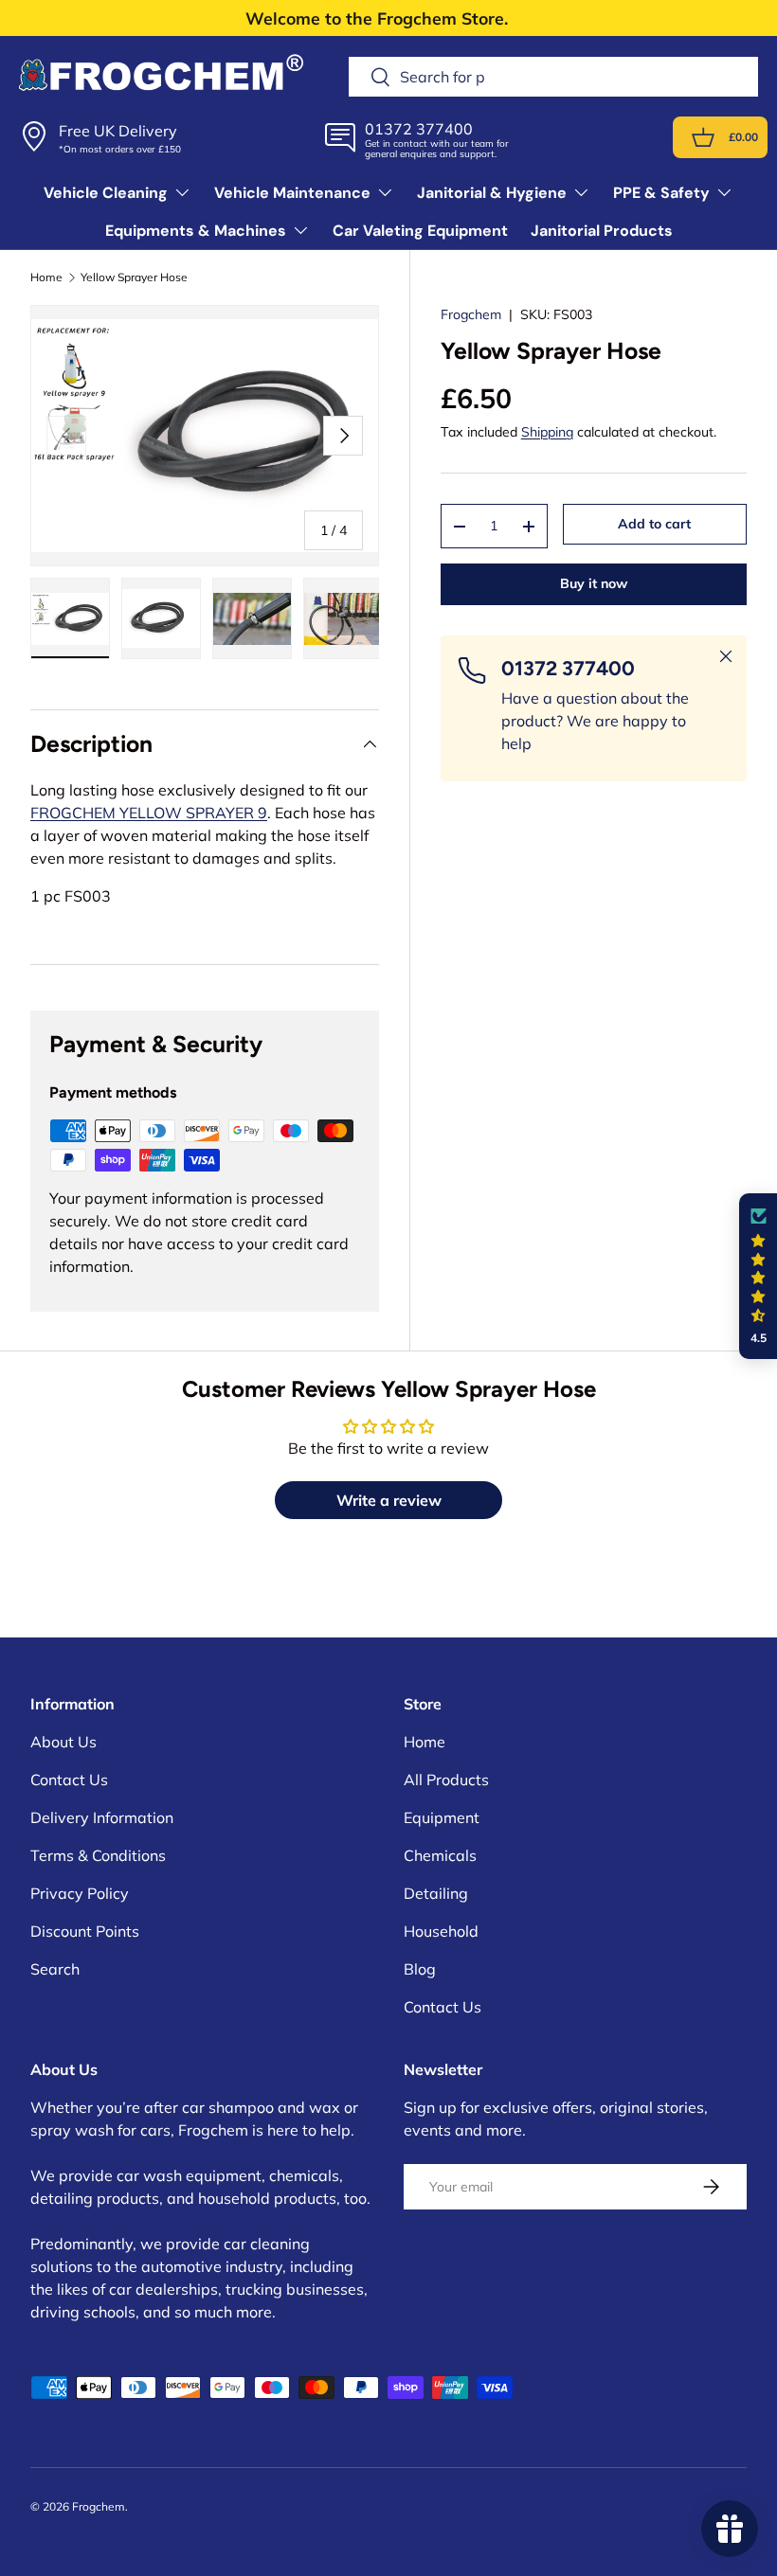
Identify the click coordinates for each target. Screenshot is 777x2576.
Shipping (547, 432)
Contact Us (69, 1780)
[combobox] (553, 77)
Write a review (389, 1500)
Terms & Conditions (98, 1855)
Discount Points (85, 1931)
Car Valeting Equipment (420, 231)
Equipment (442, 1817)
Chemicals (440, 1855)
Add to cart (654, 524)
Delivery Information (102, 1817)
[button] (703, 137)
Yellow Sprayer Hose (134, 277)
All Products (446, 1780)
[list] (205, 436)
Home (46, 277)
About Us (63, 1742)
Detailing (436, 1893)
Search (55, 1969)
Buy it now (594, 583)
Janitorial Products (602, 231)
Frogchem (471, 314)
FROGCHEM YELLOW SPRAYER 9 (149, 813)
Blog (420, 1969)
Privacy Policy (80, 1893)
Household (441, 1931)
